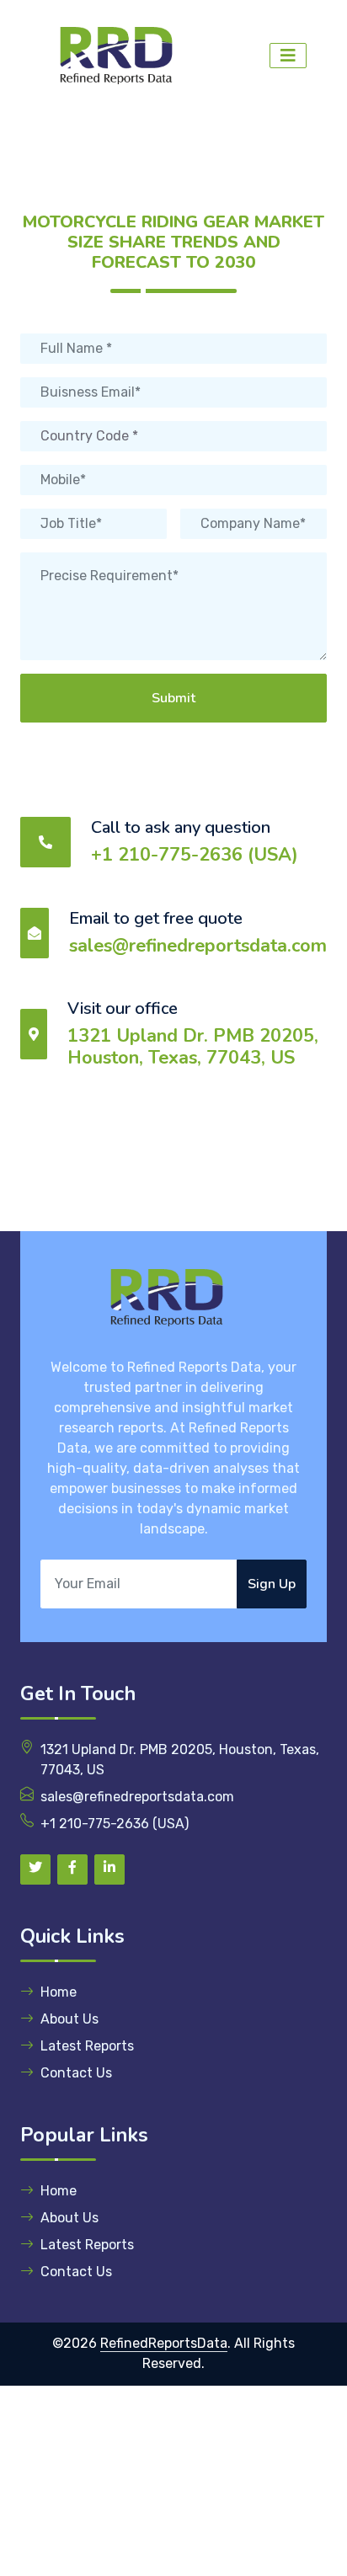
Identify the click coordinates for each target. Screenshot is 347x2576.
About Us (69, 2019)
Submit (173, 698)
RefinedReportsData (164, 2343)
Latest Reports (87, 2046)
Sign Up (272, 1584)
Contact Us (76, 2073)
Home (59, 1992)
